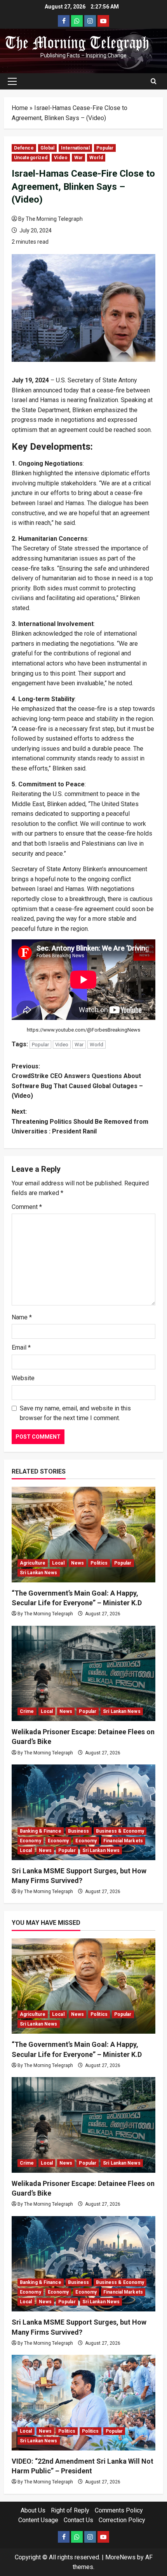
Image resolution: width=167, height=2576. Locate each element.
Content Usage (38, 2520)
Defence (24, 148)
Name (22, 1317)
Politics (99, 1563)
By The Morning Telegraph (50, 219)
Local (58, 1563)
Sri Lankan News (39, 1573)
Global (48, 148)
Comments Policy (119, 2510)
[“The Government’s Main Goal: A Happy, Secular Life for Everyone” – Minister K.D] (83, 1535)
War (78, 158)
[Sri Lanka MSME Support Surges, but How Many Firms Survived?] (83, 1812)
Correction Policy (122, 2520)
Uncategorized (31, 158)
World (96, 158)
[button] (12, 81)
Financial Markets (123, 1841)
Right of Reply (70, 2510)
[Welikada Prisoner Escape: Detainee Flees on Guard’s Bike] (83, 1674)
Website (23, 1378)
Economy (30, 1841)
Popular (105, 148)
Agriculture (33, 1563)
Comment (27, 1207)
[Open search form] (154, 81)
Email (21, 1347)
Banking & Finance (41, 1831)
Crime (27, 1711)
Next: (80, 1121)
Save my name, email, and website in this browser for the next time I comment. (75, 1413)
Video (61, 158)
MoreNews (120, 2557)
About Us (33, 2510)
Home (20, 108)
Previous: (77, 1081)
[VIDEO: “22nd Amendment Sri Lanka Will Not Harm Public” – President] (83, 2403)
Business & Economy (120, 1831)
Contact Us (78, 2520)
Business (79, 1831)
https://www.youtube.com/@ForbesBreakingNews (83, 1030)
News (77, 1563)
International (75, 148)
